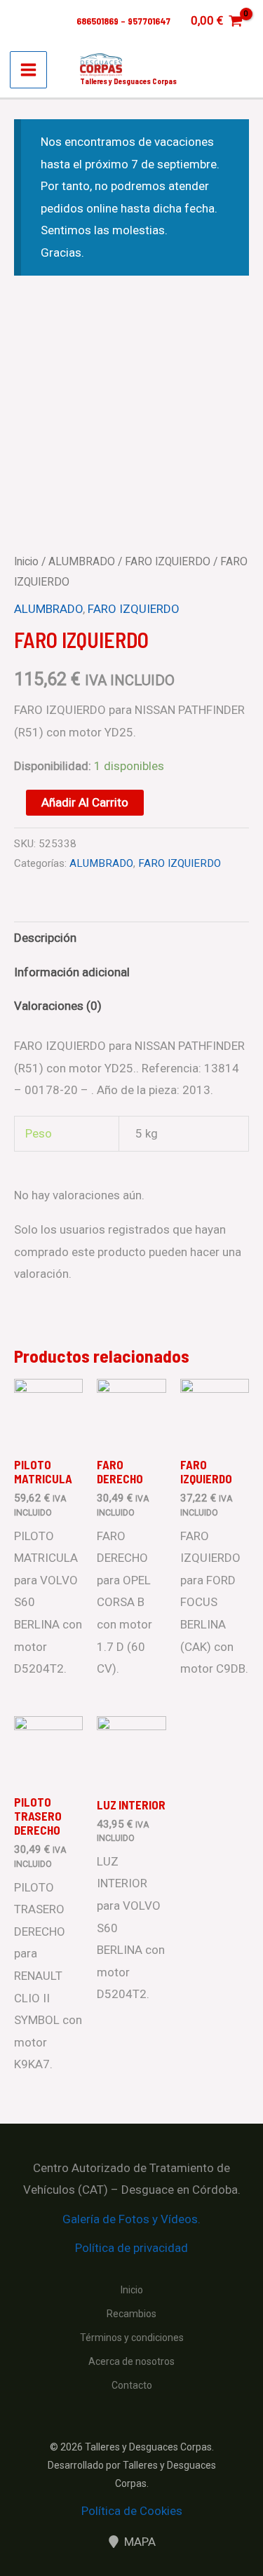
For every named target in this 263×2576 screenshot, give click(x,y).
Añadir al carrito (85, 802)
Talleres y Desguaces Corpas (128, 81)
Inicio (26, 561)
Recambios (131, 2314)
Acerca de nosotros (131, 2361)
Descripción (45, 938)
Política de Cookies (132, 2511)
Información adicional (72, 972)
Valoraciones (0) (58, 1006)
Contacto (132, 2385)
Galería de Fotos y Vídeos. (131, 2219)
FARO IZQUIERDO (168, 561)
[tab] (131, 939)
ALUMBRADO (82, 561)
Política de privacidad (131, 2248)
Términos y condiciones (132, 2338)
